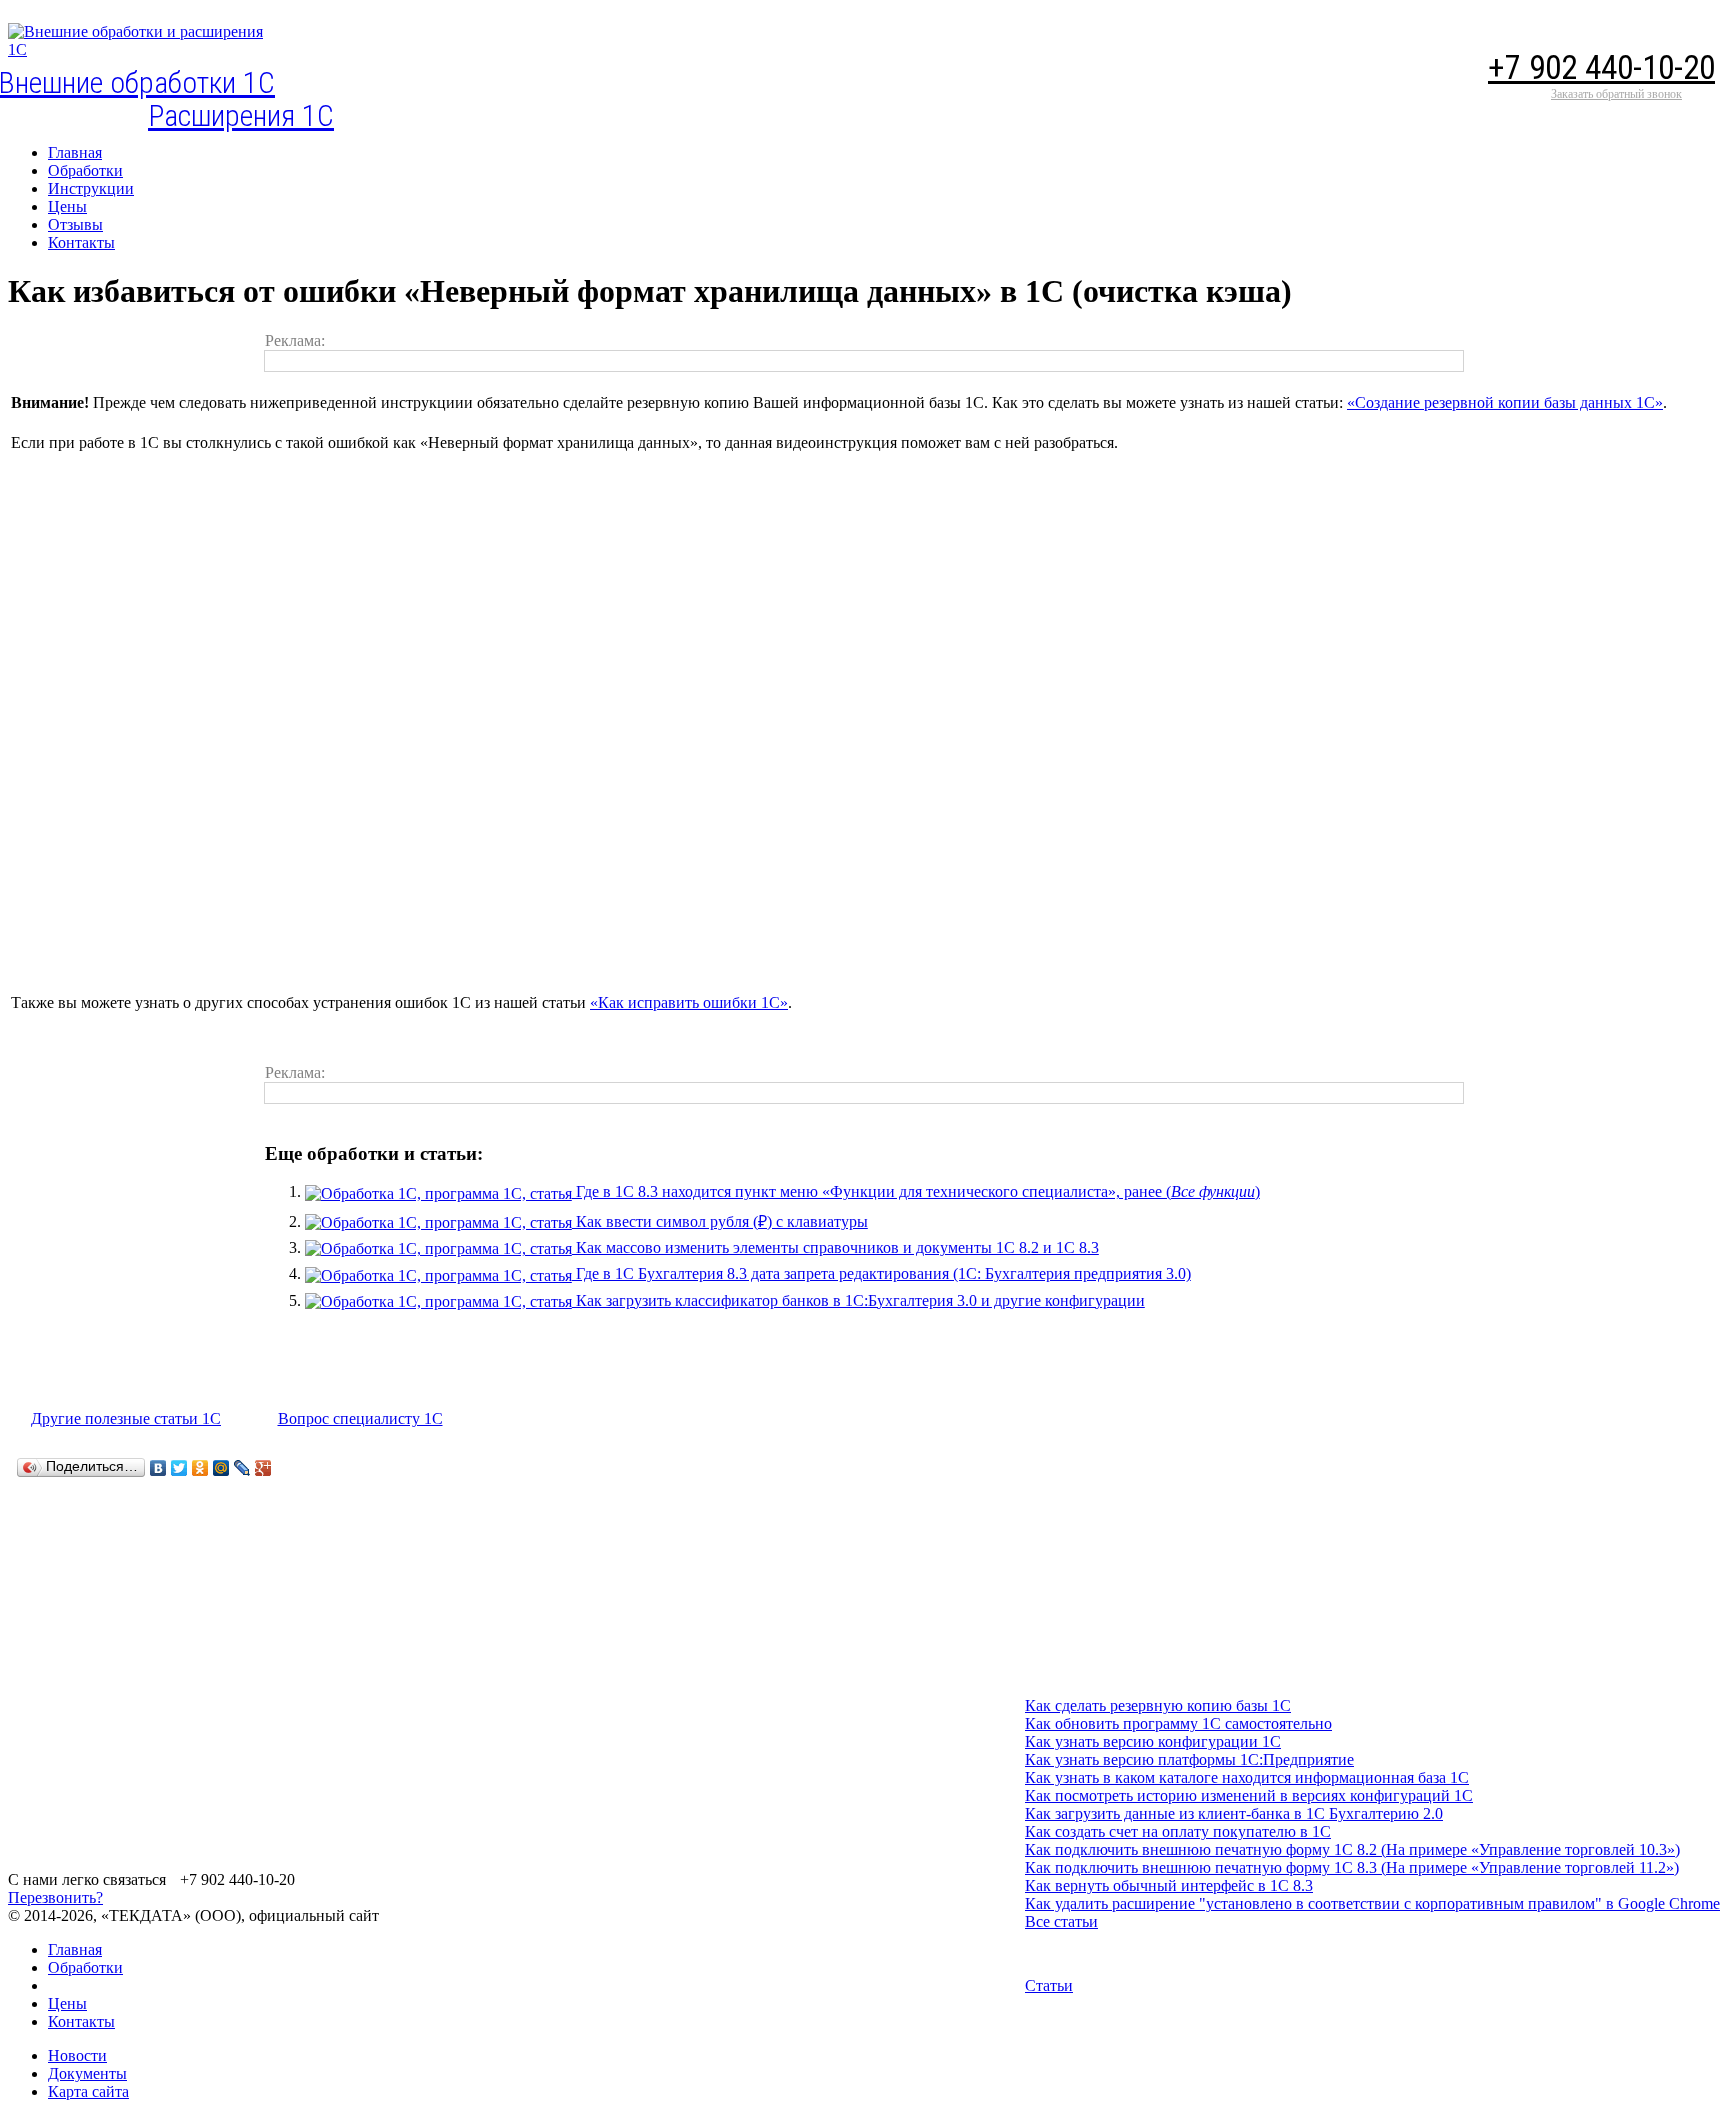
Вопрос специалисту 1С (360, 1418)
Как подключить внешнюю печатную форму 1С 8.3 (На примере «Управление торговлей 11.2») (1352, 1867)
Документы (87, 2073)
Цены (67, 2003)
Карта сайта (88, 2091)
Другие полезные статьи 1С (126, 1418)
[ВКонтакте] (158, 1468)
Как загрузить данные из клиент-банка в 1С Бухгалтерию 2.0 (1234, 1813)
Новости (77, 2055)
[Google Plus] (263, 1468)
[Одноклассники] (200, 1468)
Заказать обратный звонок (1616, 94)
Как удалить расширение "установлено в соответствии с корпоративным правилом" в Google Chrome (1372, 1903)
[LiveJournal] (242, 1468)
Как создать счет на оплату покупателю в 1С (1178, 1831)
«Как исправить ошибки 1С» (689, 1002)
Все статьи (1061, 1921)
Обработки (85, 1967)
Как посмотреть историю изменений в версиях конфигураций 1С (1249, 1795)
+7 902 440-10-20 (1601, 67)
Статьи (1049, 1985)
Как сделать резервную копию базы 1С (1158, 1705)
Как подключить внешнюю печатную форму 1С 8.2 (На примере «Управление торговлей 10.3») (1352, 1849)
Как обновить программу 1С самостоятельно (1178, 1723)
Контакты (81, 2021)
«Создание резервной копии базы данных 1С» (1505, 402)
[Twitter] (179, 1468)
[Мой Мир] (221, 1468)
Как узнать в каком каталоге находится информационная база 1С (1247, 1777)
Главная (75, 1949)
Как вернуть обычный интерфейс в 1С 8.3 (1169, 1885)
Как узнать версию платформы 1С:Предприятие (1189, 1759)
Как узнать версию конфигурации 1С (1153, 1741)
